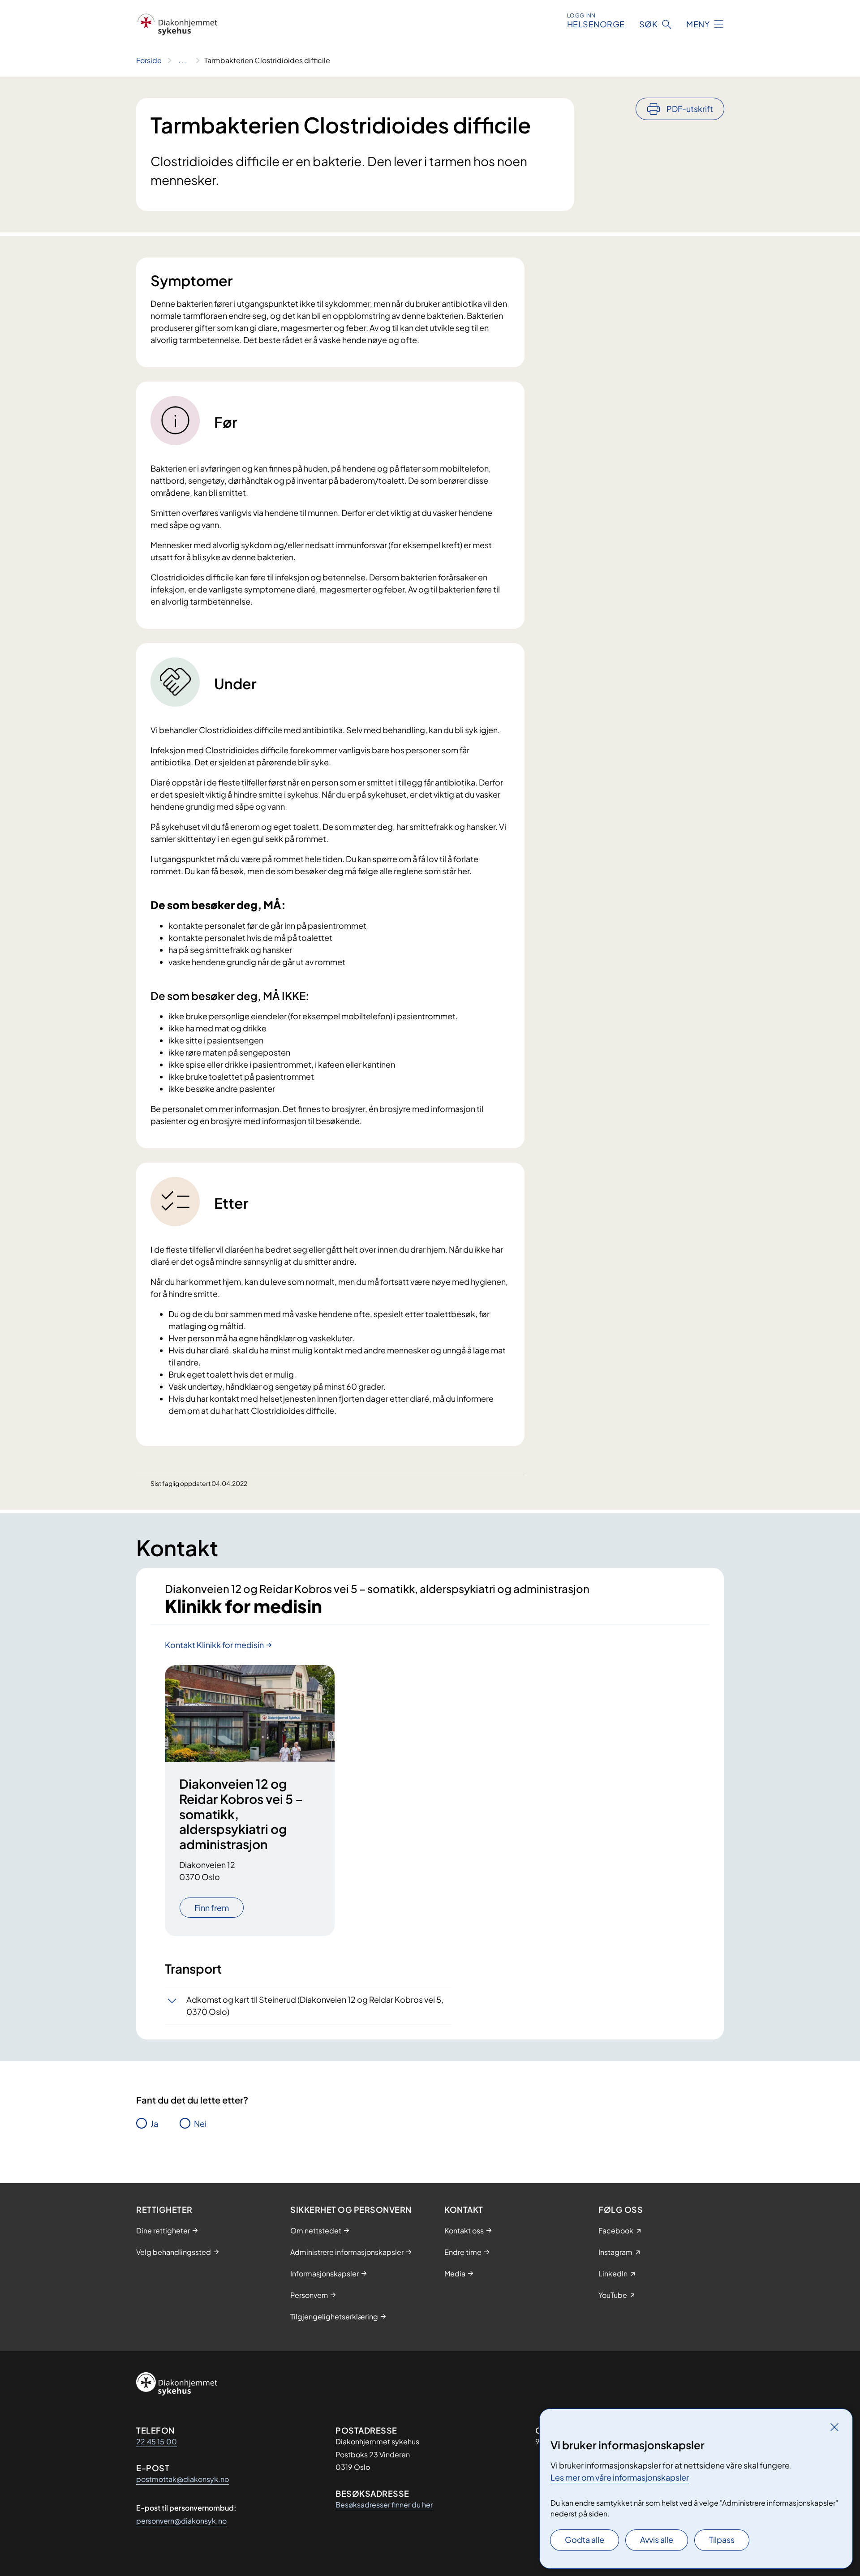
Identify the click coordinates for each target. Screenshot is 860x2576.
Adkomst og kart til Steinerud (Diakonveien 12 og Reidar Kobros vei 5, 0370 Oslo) (315, 2005)
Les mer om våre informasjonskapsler (620, 2477)
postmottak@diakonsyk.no (183, 2479)
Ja (154, 2123)
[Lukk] (834, 2427)
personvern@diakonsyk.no (181, 2521)
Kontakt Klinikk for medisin (214, 1645)
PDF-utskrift (690, 109)
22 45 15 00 (157, 2441)
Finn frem (212, 1908)
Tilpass (722, 2540)
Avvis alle (657, 2540)
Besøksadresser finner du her (384, 2505)
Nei (200, 2123)
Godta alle (585, 2540)
